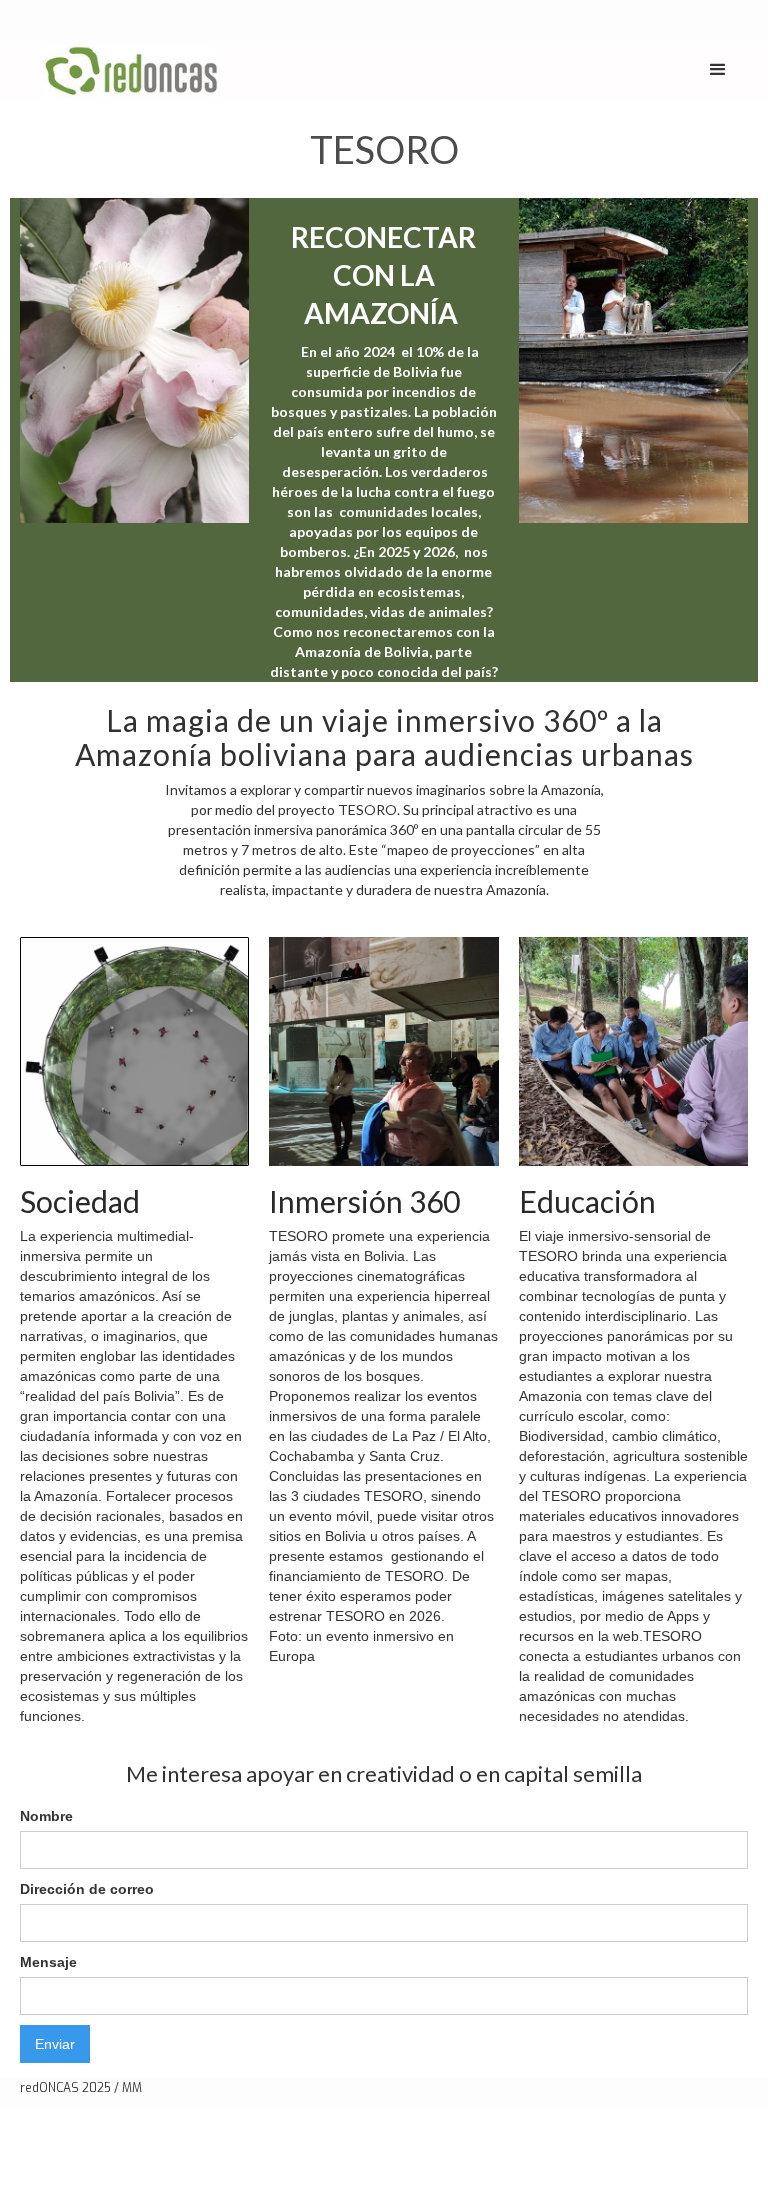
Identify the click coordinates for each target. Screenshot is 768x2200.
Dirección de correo (87, 1889)
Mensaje (48, 1962)
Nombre (46, 1816)
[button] (718, 70)
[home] (131, 69)
